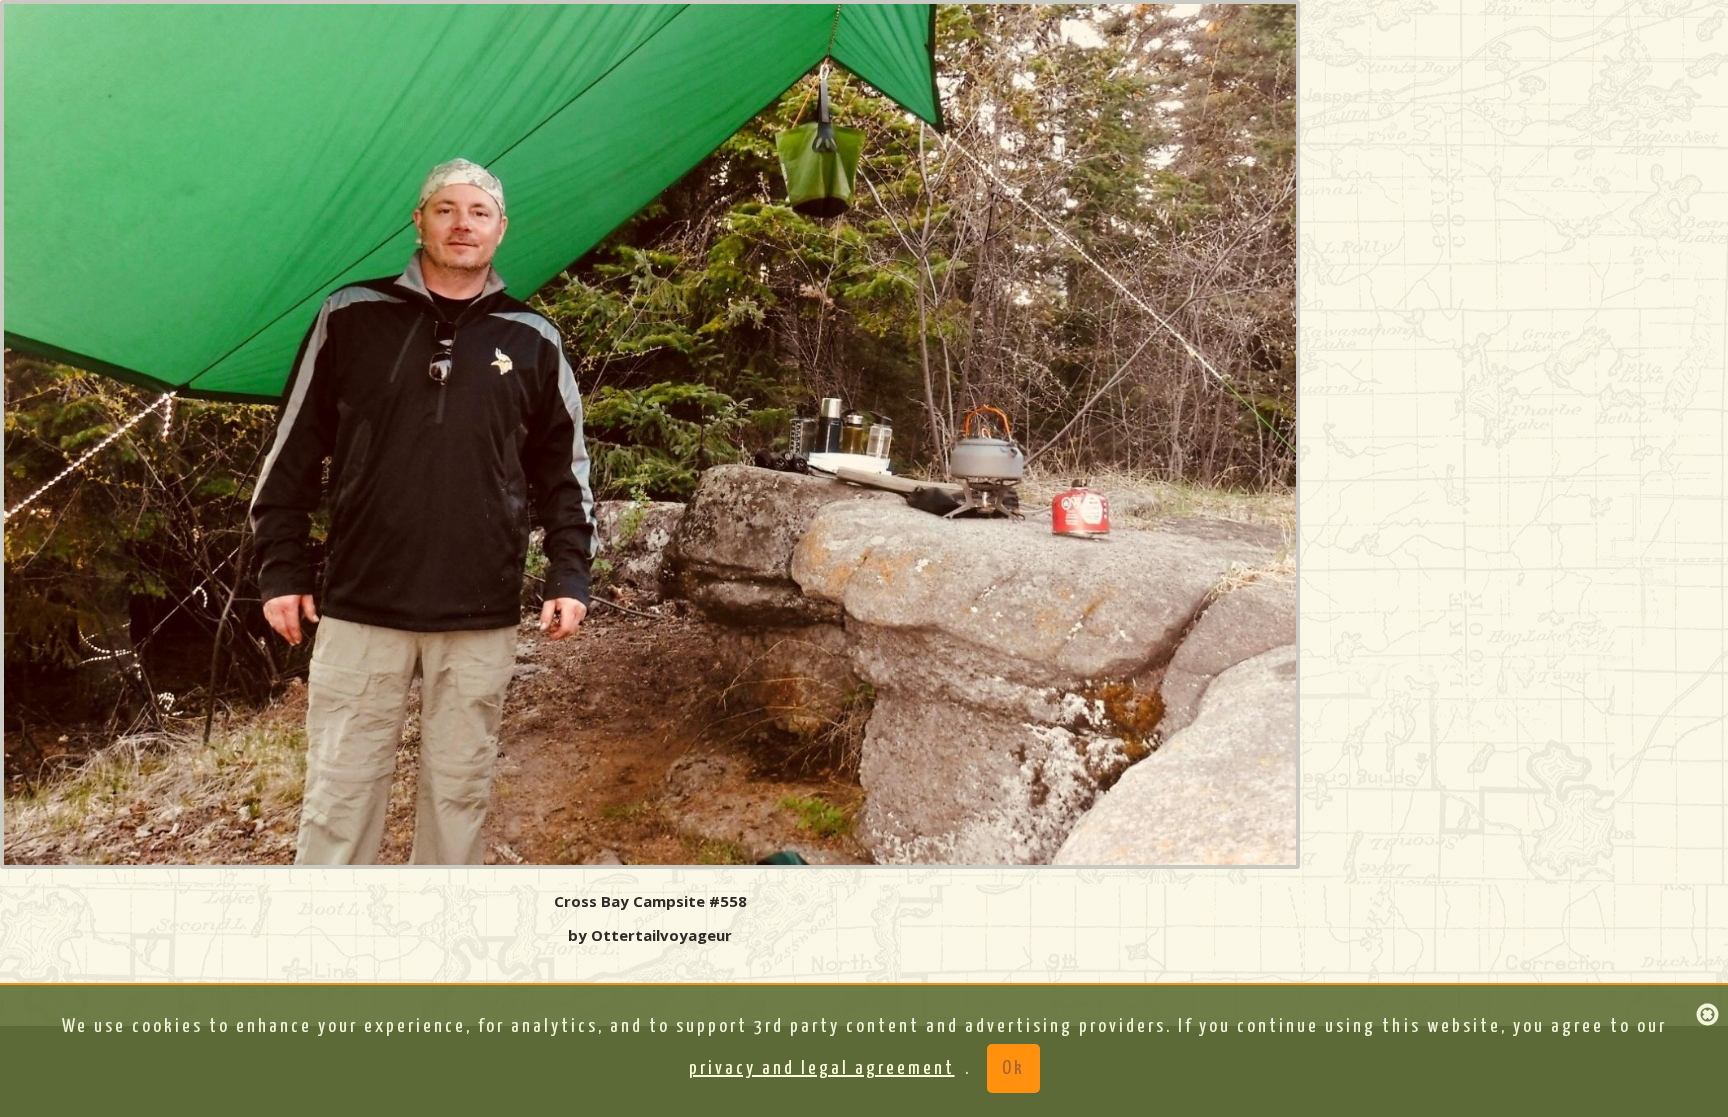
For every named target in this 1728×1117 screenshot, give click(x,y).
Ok (1013, 1068)
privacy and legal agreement (822, 1068)
